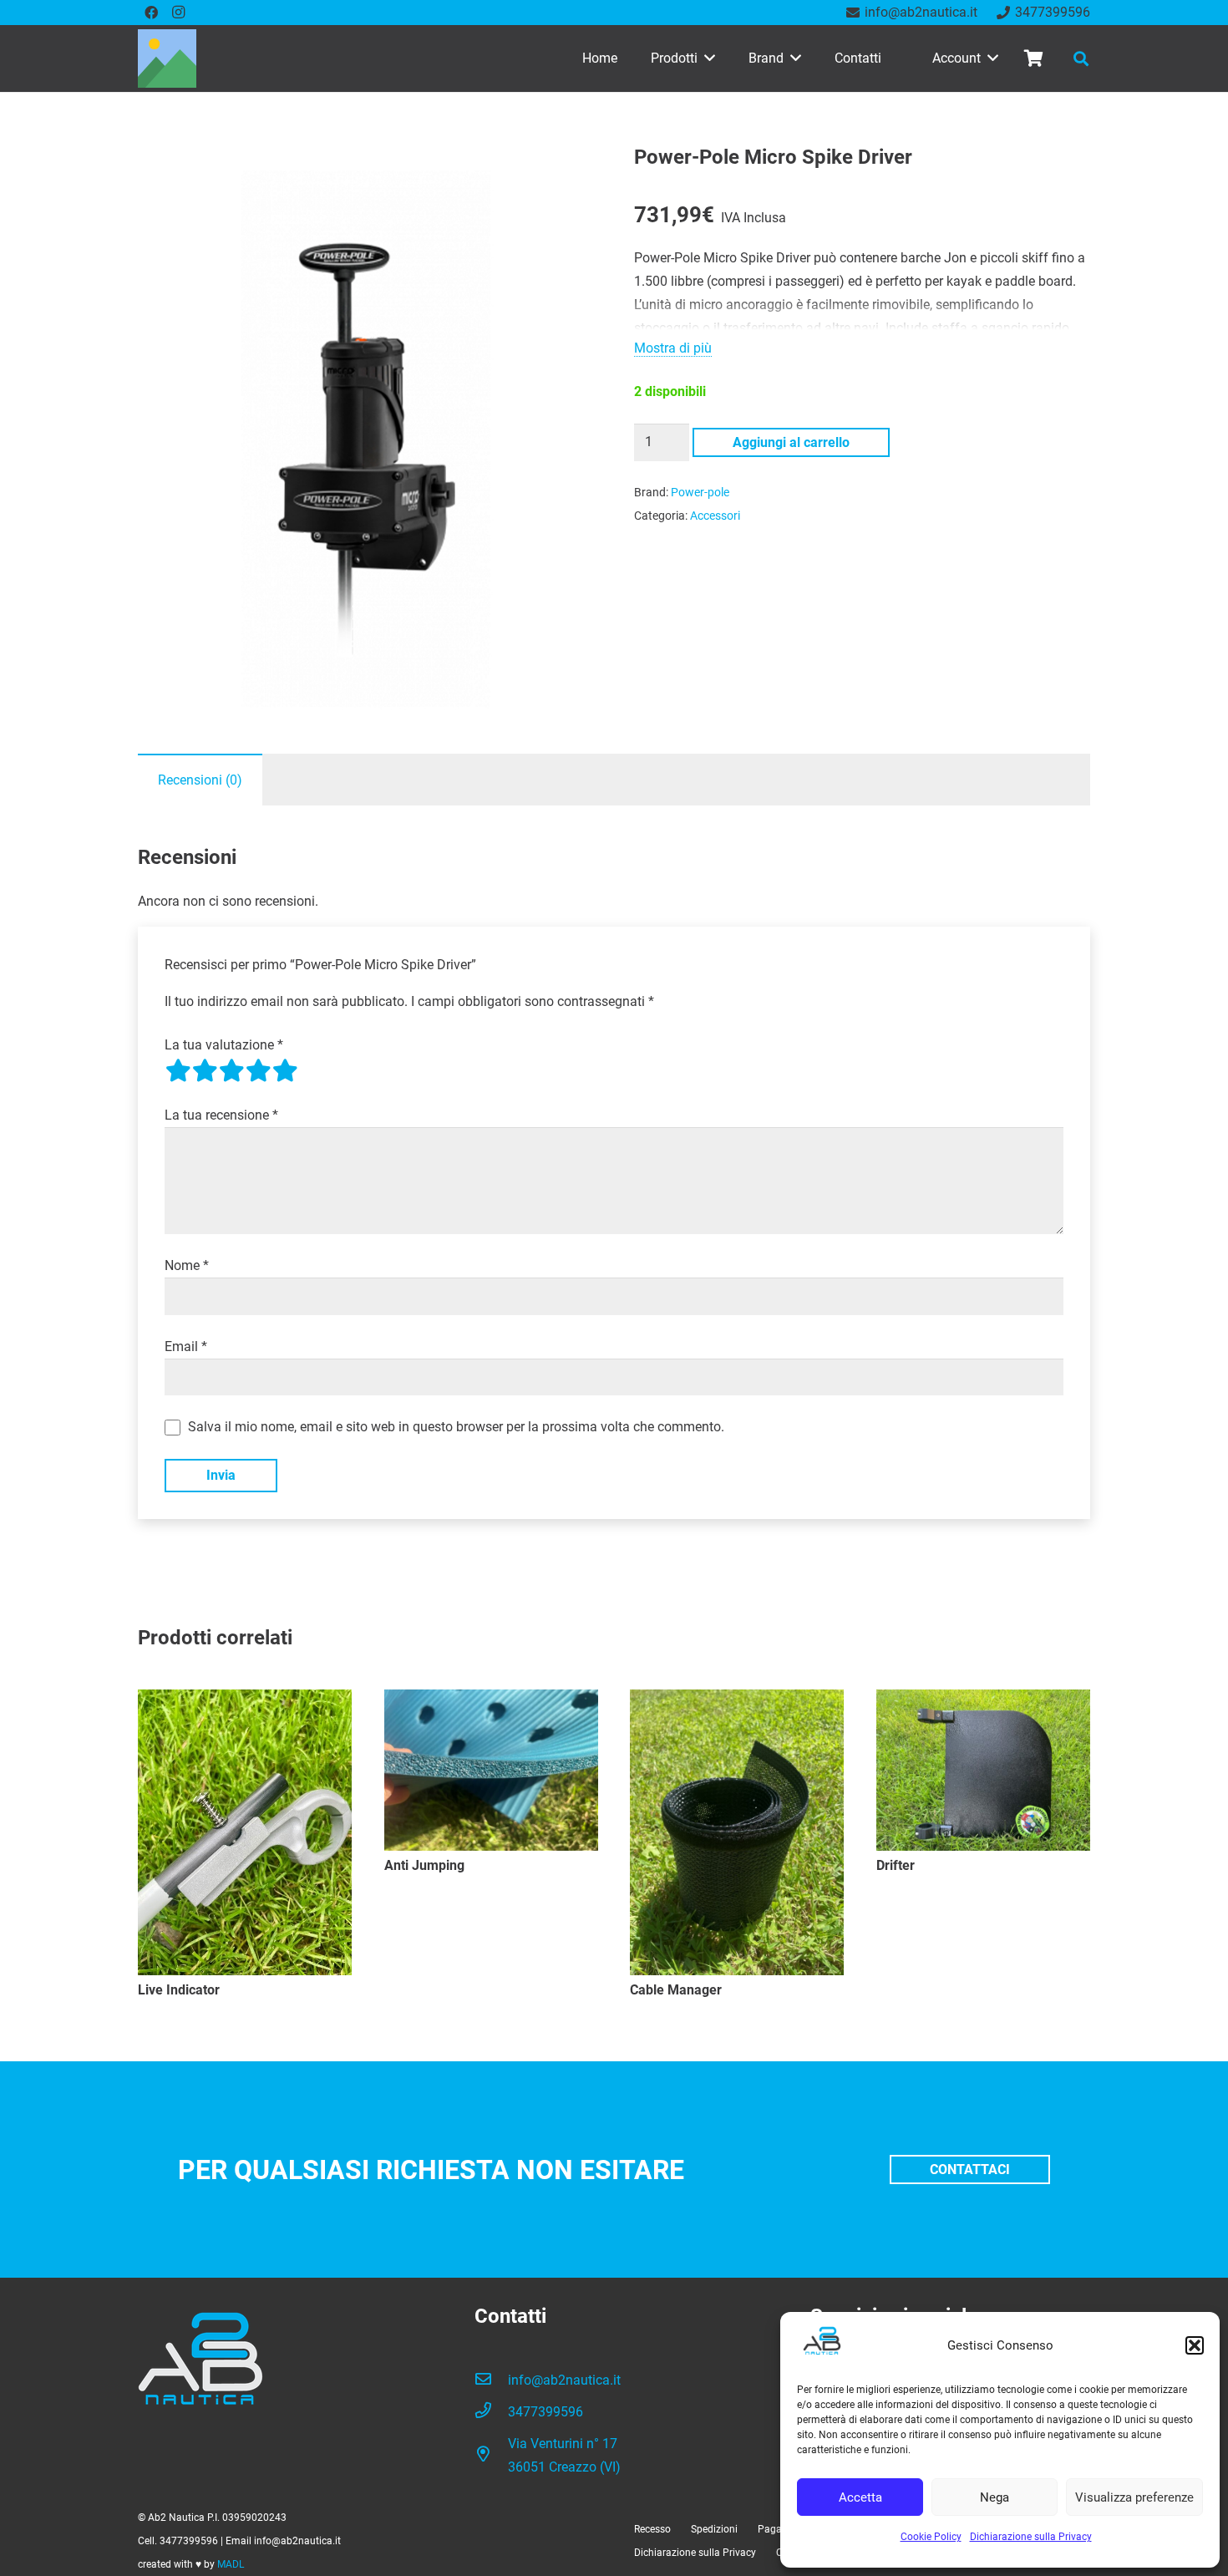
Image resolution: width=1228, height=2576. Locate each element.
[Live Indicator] (245, 1832)
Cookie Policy (931, 2537)
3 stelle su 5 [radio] (231, 1070)
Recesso (652, 2529)
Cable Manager (676, 1990)
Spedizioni (714, 2529)
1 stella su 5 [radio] (178, 1070)
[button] (1195, 2345)
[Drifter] (983, 1770)
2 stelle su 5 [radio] (205, 1070)
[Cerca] (1081, 59)
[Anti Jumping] (491, 1770)
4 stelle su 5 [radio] (258, 1070)
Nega (995, 2497)
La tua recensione (221, 1115)
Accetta (860, 2497)
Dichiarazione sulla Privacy (1031, 2537)
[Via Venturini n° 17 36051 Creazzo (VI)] (491, 2456)
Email (186, 1346)
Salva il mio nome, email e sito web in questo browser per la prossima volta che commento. (456, 1427)
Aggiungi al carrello (791, 442)
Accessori (715, 516)
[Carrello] (1033, 58)
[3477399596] (491, 2412)
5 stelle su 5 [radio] (285, 1070)
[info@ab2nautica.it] (491, 2380)
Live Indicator (179, 1990)
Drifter (896, 1865)
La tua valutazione (224, 1045)
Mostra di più (673, 348)
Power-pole (700, 493)
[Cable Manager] (737, 1832)
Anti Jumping (424, 1865)
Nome (187, 1265)
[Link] (167, 58)
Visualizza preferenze (1134, 2497)
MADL (231, 2564)
